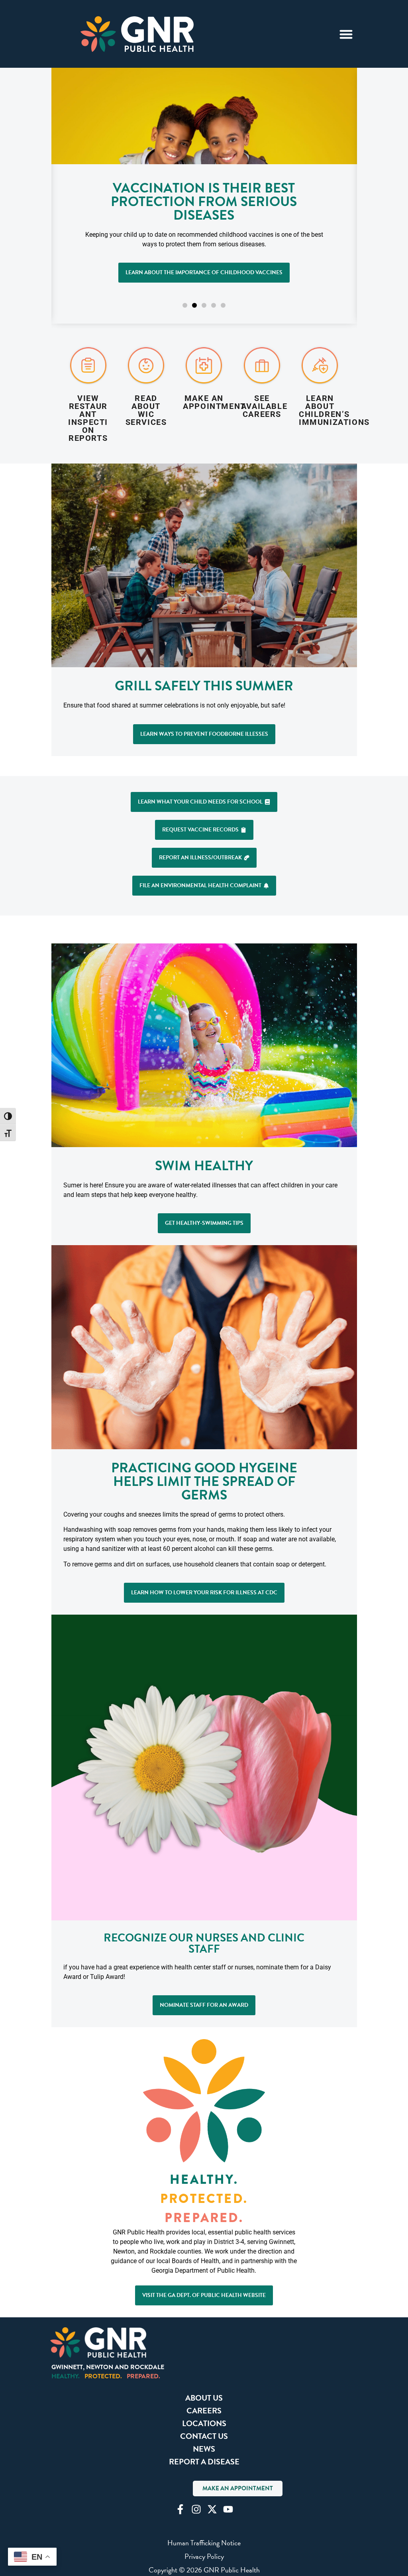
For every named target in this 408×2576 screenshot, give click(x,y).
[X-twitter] (212, 2509)
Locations (204, 2423)
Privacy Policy (204, 2556)
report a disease (204, 2462)
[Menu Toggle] (346, 34)
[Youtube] (228, 2509)
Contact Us (204, 2436)
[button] (185, 305)
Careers (204, 2411)
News (204, 2449)
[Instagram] (196, 2509)
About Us (204, 2398)
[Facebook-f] (180, 2509)
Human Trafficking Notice (204, 2543)
